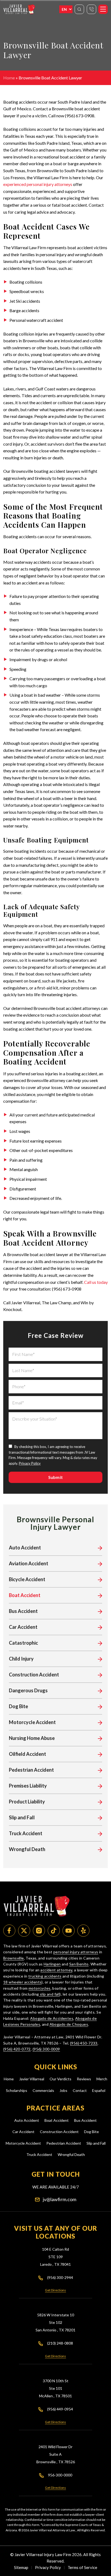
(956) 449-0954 (60, 2409)
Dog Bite (18, 1706)
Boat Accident (25, 1595)
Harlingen (52, 1964)
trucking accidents (45, 1976)
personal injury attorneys (76, 1952)
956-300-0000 (60, 2475)
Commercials (43, 2090)
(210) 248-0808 (60, 2343)
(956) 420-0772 (17, 2049)
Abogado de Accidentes (52, 2018)
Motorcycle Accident (32, 1722)
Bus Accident (23, 1611)
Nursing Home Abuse (32, 1738)
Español (99, 2090)
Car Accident (23, 1627)
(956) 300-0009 (46, 2049)
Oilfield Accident (27, 1754)
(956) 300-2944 (60, 2277)
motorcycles (40, 1988)
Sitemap (21, 2567)
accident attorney (56, 1970)
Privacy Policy (30, 1463)
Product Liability (27, 1802)
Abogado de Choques (69, 2024)
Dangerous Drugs (28, 1690)
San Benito (79, 1964)
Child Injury (21, 1659)
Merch (102, 2079)
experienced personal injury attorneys (38, 184)
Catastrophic (23, 1643)
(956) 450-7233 (84, 2043)
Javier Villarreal (32, 2079)
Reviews (84, 2079)
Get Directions (55, 2290)
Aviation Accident (29, 1563)
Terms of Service (82, 2567)
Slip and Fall (22, 1817)
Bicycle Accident (27, 1579)
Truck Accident (26, 1833)
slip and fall (49, 1994)
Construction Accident (34, 1675)
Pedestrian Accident (31, 1770)
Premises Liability (28, 1786)
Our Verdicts (60, 2079)
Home (9, 78)
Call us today (96, 1282)
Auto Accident (25, 1548)
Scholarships (17, 2090)
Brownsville (14, 1958)
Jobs (63, 2090)
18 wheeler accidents (22, 1982)
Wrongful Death (27, 1849)
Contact (80, 2090)
